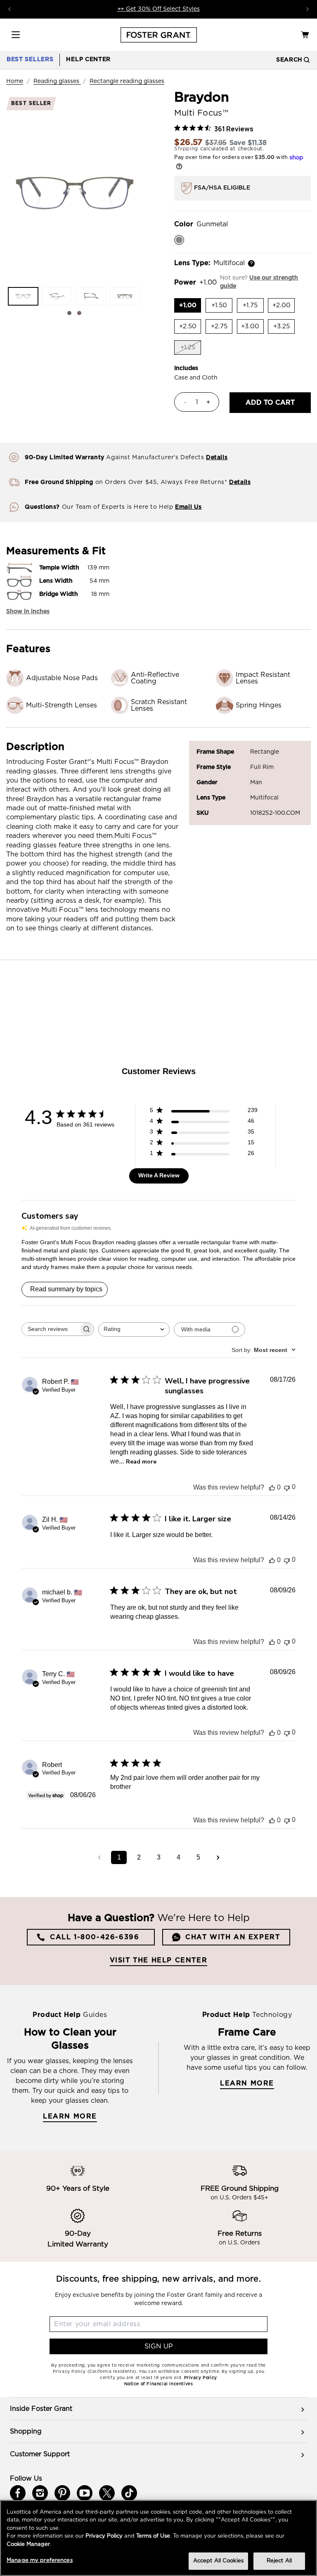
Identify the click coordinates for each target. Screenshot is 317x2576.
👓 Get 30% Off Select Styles (158, 9)
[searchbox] (50, 1329)
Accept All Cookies (218, 2561)
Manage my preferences (40, 2561)
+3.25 (284, 328)
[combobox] (134, 1330)
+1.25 (191, 350)
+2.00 (284, 307)
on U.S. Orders (239, 2243)
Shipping (186, 149)
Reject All (279, 2561)
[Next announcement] (308, 9)
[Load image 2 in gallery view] (57, 296)
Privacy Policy (104, 2536)
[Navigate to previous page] (99, 1857)
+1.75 (253, 307)
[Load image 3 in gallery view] (91, 296)
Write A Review (159, 1175)
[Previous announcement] (9, 9)
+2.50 (190, 328)
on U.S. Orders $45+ (239, 2198)
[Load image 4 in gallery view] (125, 296)
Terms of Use (153, 2536)
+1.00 (190, 307)
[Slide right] (79, 313)
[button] (16, 35)
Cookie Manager (28, 2544)
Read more (141, 1462)
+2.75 (222, 328)
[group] (158, 2409)
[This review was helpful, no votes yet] (272, 1487)
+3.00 (252, 328)
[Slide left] (69, 313)
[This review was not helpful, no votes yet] (287, 1487)
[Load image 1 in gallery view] (23, 296)
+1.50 (222, 307)
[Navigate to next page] (218, 1857)
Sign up (159, 2346)
